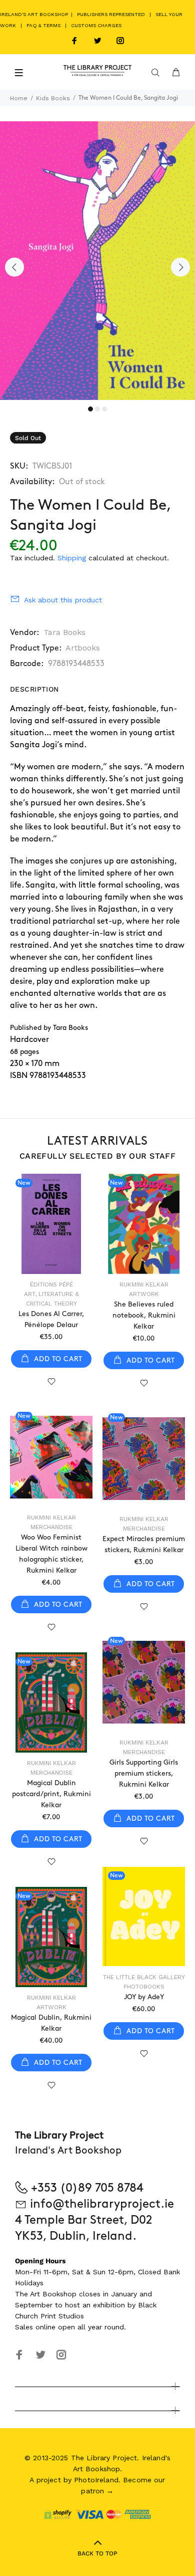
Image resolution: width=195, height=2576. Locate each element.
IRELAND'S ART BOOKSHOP (35, 14)
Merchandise (51, 1527)
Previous (14, 267)
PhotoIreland (96, 2480)
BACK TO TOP (97, 2553)
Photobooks (144, 1987)
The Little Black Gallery (144, 1977)
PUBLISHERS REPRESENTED (111, 14)
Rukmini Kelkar (144, 1284)
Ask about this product (63, 600)
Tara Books (64, 632)
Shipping (72, 558)
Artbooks (83, 648)
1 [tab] (90, 409)
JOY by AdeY (144, 1997)
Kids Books (53, 98)
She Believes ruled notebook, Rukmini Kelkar (144, 1315)
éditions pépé (51, 1284)
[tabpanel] (97, 261)
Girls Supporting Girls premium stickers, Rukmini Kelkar (144, 1773)
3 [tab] (104, 409)
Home (19, 98)
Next (180, 267)
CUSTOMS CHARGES (96, 25)
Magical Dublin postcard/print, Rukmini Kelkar (51, 1794)
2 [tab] (97, 409)
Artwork (144, 1294)
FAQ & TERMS (43, 25)
